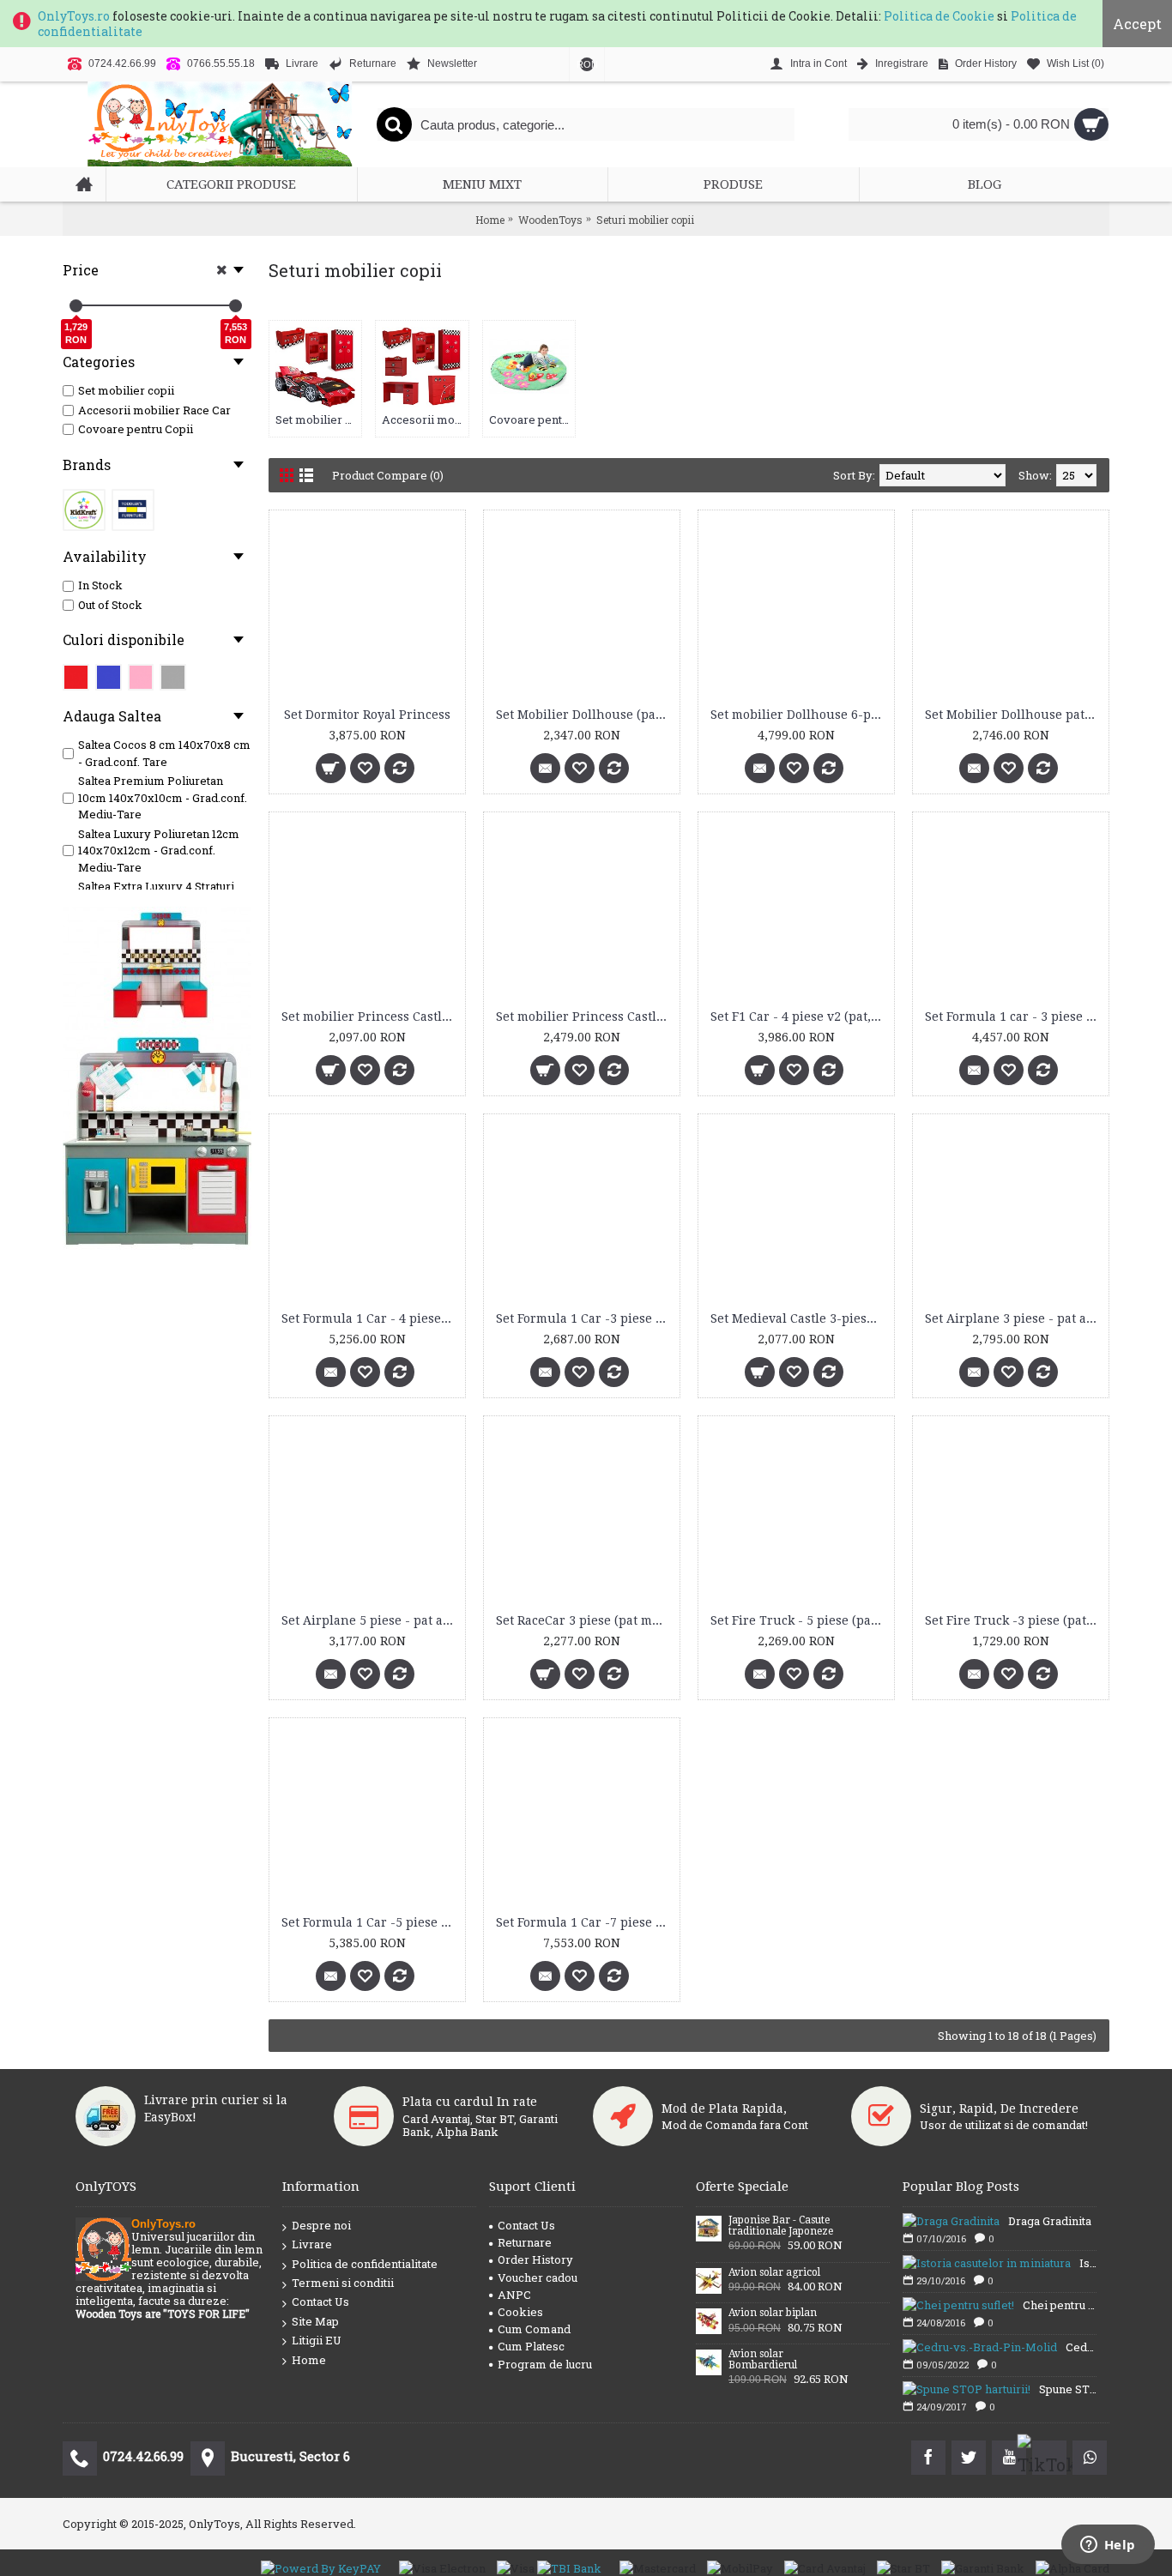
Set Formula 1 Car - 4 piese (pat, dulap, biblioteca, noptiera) (370, 1318)
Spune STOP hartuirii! (1068, 2389)
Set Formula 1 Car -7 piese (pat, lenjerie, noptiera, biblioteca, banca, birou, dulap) (585, 1922)
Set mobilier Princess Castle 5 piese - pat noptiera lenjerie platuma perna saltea (585, 1017)
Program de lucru (545, 2364)
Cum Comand (534, 2329)
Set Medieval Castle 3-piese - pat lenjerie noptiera (799, 1318)
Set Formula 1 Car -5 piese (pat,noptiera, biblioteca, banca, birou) (370, 1922)
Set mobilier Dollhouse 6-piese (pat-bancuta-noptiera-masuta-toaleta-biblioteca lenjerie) (799, 715)
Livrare (312, 2244)
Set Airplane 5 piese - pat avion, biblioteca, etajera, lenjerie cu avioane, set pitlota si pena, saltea (370, 1620)
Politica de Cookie (939, 16)
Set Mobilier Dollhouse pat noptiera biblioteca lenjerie (1014, 715)
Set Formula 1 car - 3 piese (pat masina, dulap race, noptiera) (1014, 1017)
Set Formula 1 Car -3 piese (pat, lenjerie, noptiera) (585, 1318)
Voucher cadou (538, 2277)
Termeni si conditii (343, 2283)
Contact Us (320, 2302)
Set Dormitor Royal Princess (367, 715)
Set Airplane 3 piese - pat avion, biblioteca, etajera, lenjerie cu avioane (1014, 1318)
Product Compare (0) (388, 475)
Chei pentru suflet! (1060, 2305)
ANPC (514, 2295)
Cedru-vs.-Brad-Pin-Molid (1081, 2347)
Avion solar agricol (774, 2273)
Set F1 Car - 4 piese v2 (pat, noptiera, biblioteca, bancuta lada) (799, 1017)
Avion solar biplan (773, 2313)
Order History (535, 2259)
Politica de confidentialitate (365, 2264)
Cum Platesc (531, 2346)
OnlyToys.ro (74, 16)
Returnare (525, 2242)
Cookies (520, 2312)
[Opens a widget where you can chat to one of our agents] (1108, 2546)
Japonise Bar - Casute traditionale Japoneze (781, 2226)
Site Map (315, 2321)
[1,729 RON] (76, 306)
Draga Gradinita (1050, 2221)
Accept (1137, 24)
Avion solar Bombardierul (763, 2360)
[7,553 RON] (236, 306)
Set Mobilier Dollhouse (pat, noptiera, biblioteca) (585, 715)
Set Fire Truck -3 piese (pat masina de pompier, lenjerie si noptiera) (1014, 1620)
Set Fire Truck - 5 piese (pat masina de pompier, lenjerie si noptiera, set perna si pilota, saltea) (799, 1620)
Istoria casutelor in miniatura (1088, 2263)
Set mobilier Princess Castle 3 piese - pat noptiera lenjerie (370, 1017)
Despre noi (321, 2225)
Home (309, 2360)
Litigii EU (317, 2340)
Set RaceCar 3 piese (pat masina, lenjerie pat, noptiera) (585, 1620)
